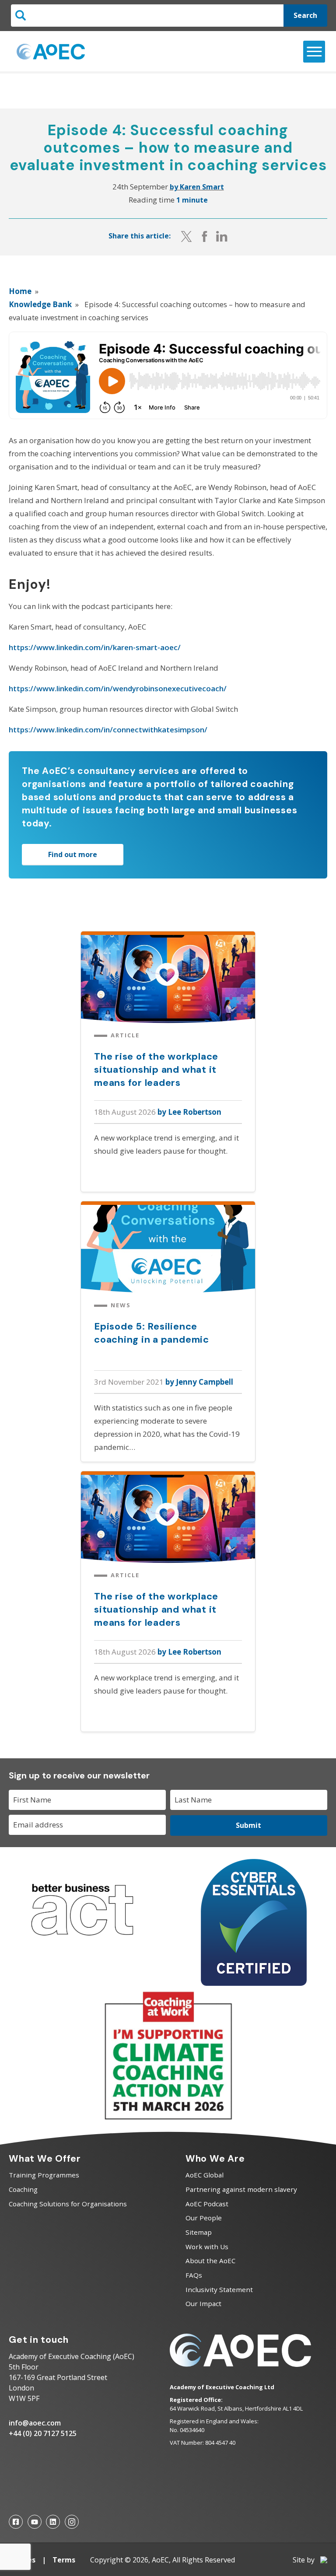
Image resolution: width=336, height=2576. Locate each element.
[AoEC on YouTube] (35, 2522)
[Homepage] (51, 52)
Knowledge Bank (40, 304)
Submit (248, 1825)
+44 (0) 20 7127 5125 (43, 2433)
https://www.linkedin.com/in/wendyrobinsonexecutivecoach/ (118, 688)
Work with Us (207, 2247)
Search (305, 15)
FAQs (194, 2275)
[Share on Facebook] (205, 236)
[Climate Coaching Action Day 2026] (168, 2119)
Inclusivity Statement (219, 2289)
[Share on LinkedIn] (222, 236)
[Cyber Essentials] (254, 1983)
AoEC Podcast (207, 2204)
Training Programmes (44, 2175)
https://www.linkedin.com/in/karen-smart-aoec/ (95, 647)
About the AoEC (210, 2261)
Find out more (73, 854)
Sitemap (199, 2232)
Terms (64, 2560)
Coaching (23, 2189)
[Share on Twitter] (186, 236)
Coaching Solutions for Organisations (68, 2204)
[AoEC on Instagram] (72, 2522)
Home (20, 291)
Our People (204, 2218)
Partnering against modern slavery (241, 2189)
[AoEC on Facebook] (16, 2522)
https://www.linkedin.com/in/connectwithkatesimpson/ (108, 730)
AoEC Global (205, 2175)
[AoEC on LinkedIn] (53, 2522)
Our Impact (203, 2303)
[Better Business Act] (82, 1944)
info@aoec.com (35, 2423)
